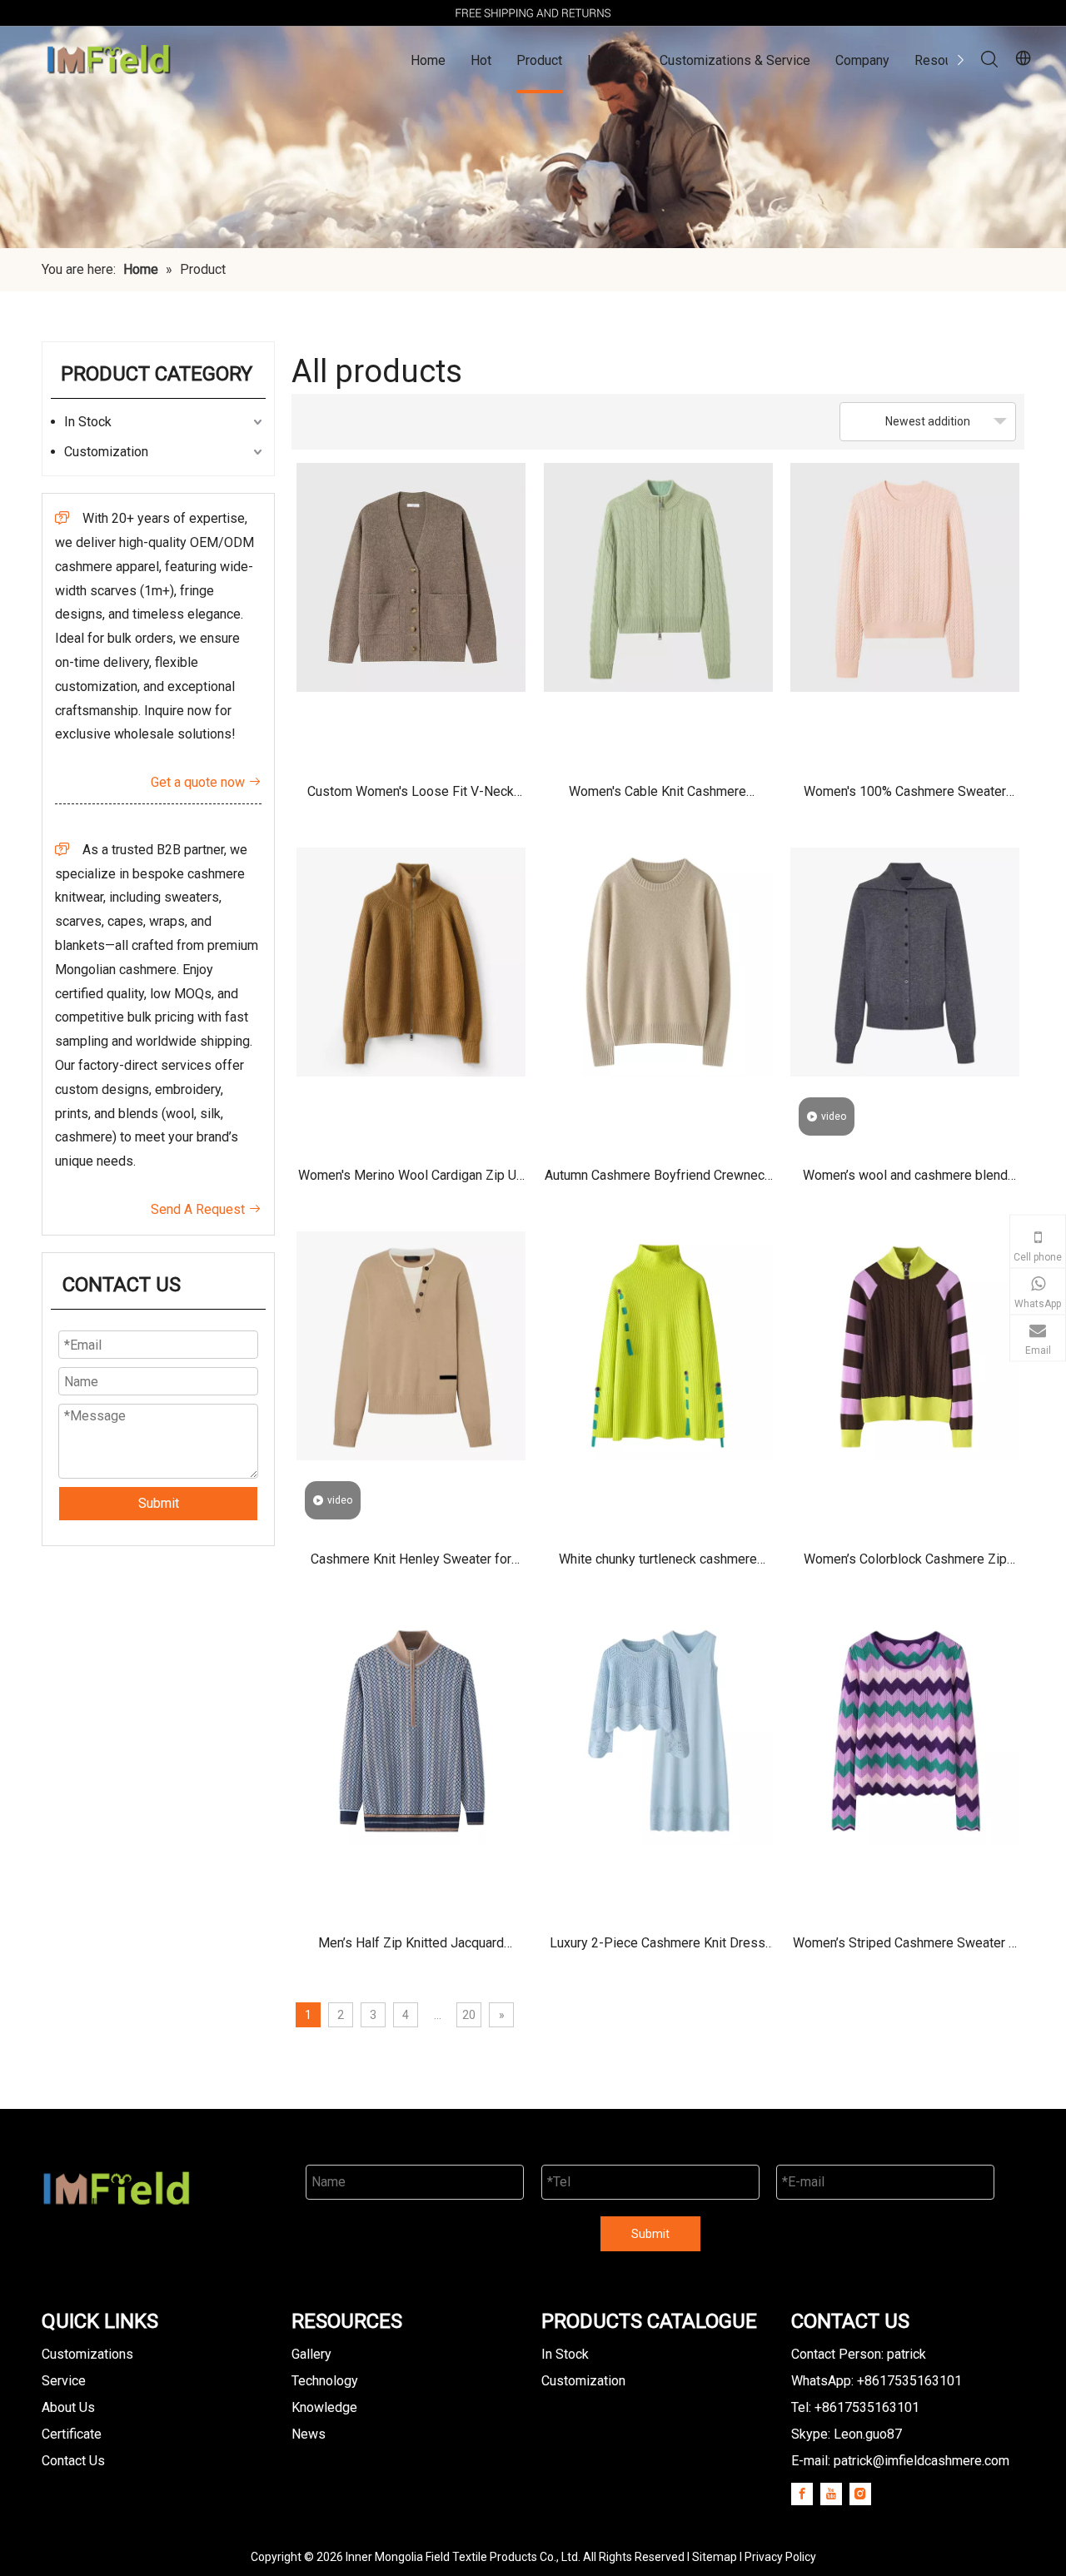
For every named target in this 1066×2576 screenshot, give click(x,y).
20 (469, 2015)
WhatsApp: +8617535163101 (877, 2381)
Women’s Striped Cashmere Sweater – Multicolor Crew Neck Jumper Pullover (905, 1949)
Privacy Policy (780, 2557)
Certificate (72, 2434)
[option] (533, 13)
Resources (946, 60)
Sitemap (715, 2557)
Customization (106, 452)
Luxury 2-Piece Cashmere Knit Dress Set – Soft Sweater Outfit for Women (658, 1949)
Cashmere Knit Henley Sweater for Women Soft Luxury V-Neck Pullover (411, 1565)
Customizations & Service (735, 60)
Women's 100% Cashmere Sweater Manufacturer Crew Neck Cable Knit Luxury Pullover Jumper (905, 797)
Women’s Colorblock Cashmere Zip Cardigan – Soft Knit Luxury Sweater (905, 1565)
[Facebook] (802, 2494)
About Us (68, 2407)
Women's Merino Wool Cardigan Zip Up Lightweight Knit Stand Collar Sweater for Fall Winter (411, 1181)
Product (539, 60)
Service (64, 2381)
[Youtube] (831, 2494)
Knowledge (324, 2407)
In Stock (611, 60)
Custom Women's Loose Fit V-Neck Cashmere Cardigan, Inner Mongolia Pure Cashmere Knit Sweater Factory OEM (411, 797)
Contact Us (73, 2461)
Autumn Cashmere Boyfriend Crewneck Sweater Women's (658, 1181)
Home (428, 60)
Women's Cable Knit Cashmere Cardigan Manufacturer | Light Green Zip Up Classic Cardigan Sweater (658, 797)
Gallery (311, 2354)
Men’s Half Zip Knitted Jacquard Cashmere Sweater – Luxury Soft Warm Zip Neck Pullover (411, 1949)
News (309, 2434)
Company (862, 60)
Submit (159, 1503)
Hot (481, 60)
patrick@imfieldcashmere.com (922, 2461)
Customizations (87, 2354)
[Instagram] (860, 2494)
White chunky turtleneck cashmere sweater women (658, 1565)
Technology (325, 2381)
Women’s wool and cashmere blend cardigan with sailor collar (905, 1181)
